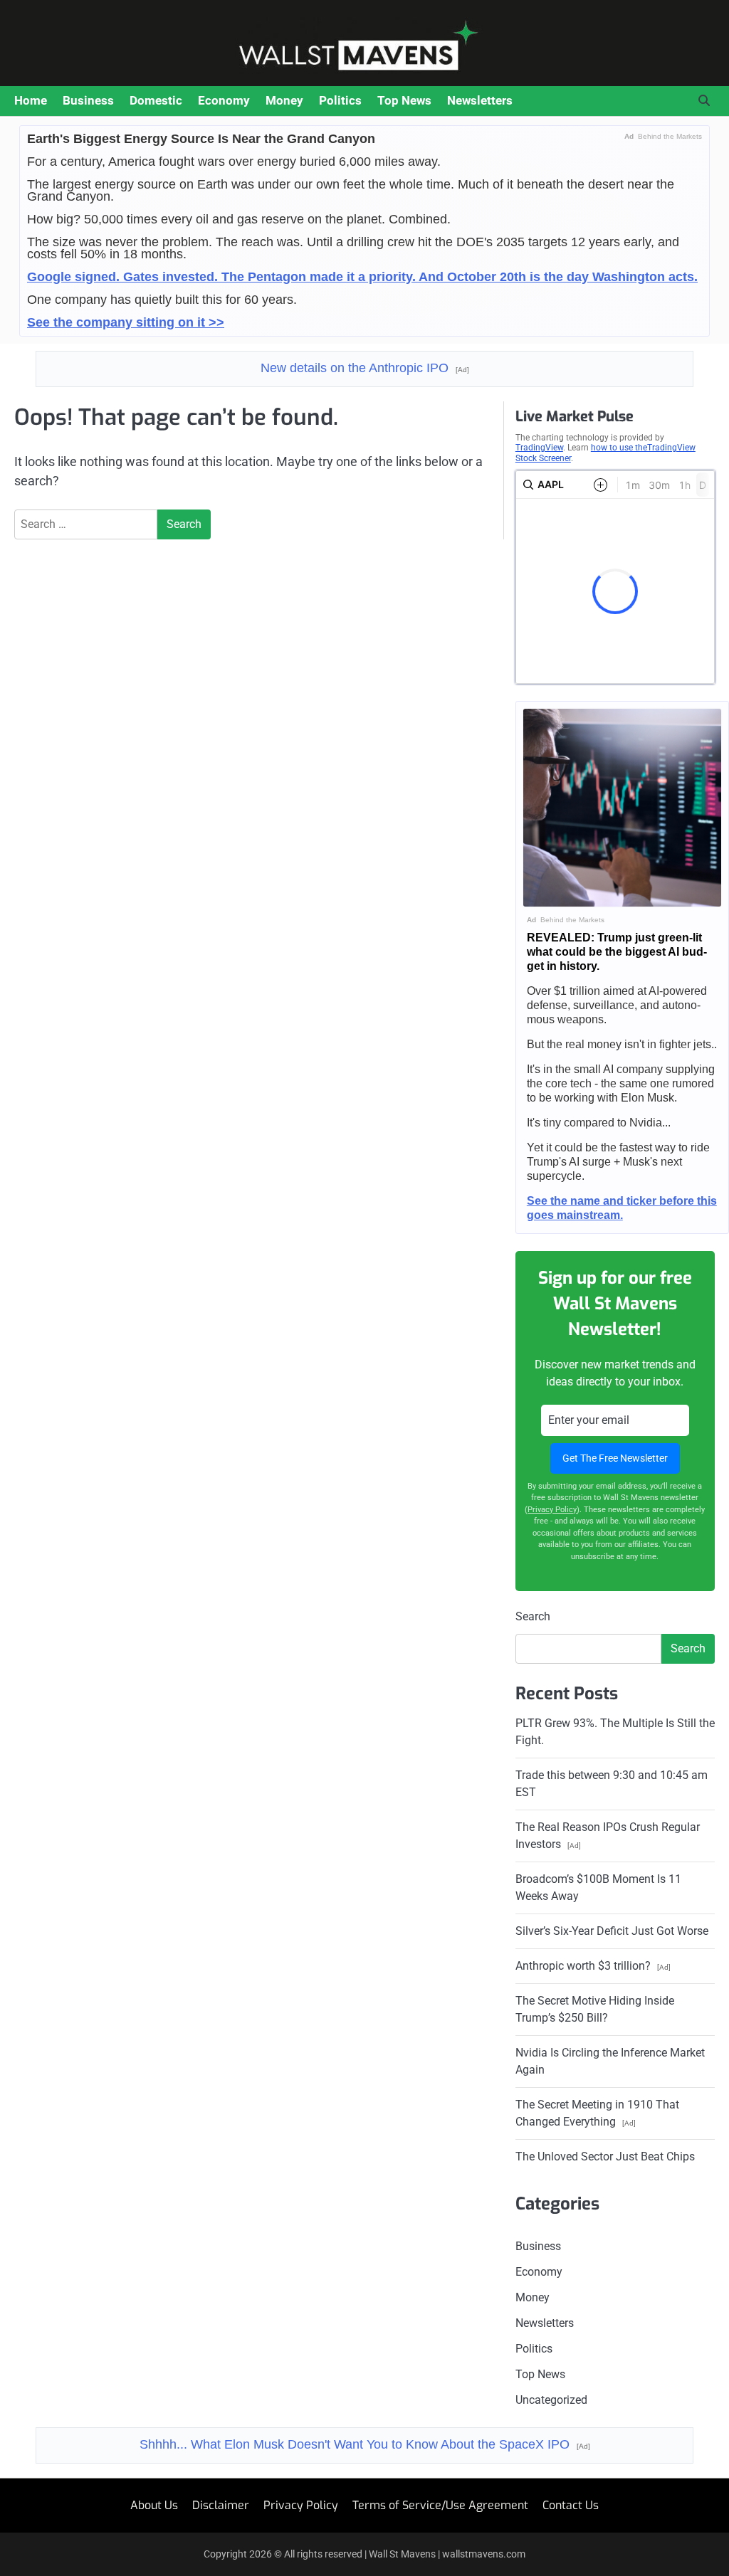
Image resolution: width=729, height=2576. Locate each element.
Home (31, 100)
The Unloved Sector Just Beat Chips (605, 2157)
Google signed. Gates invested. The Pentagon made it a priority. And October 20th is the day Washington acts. (362, 277)
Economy (224, 100)
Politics (340, 100)
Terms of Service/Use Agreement (440, 2505)
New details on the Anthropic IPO (365, 368)
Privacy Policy (552, 1510)
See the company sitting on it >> (126, 322)
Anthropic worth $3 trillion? (593, 1966)
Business (88, 100)
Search (533, 1616)
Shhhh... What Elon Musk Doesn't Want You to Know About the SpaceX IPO (365, 2444)
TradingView (539, 448)
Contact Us (571, 2505)
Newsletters (480, 100)
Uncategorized (551, 2400)
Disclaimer (221, 2505)
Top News (404, 100)
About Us (154, 2505)
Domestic (156, 100)
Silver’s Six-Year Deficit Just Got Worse (612, 1931)
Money (284, 100)
